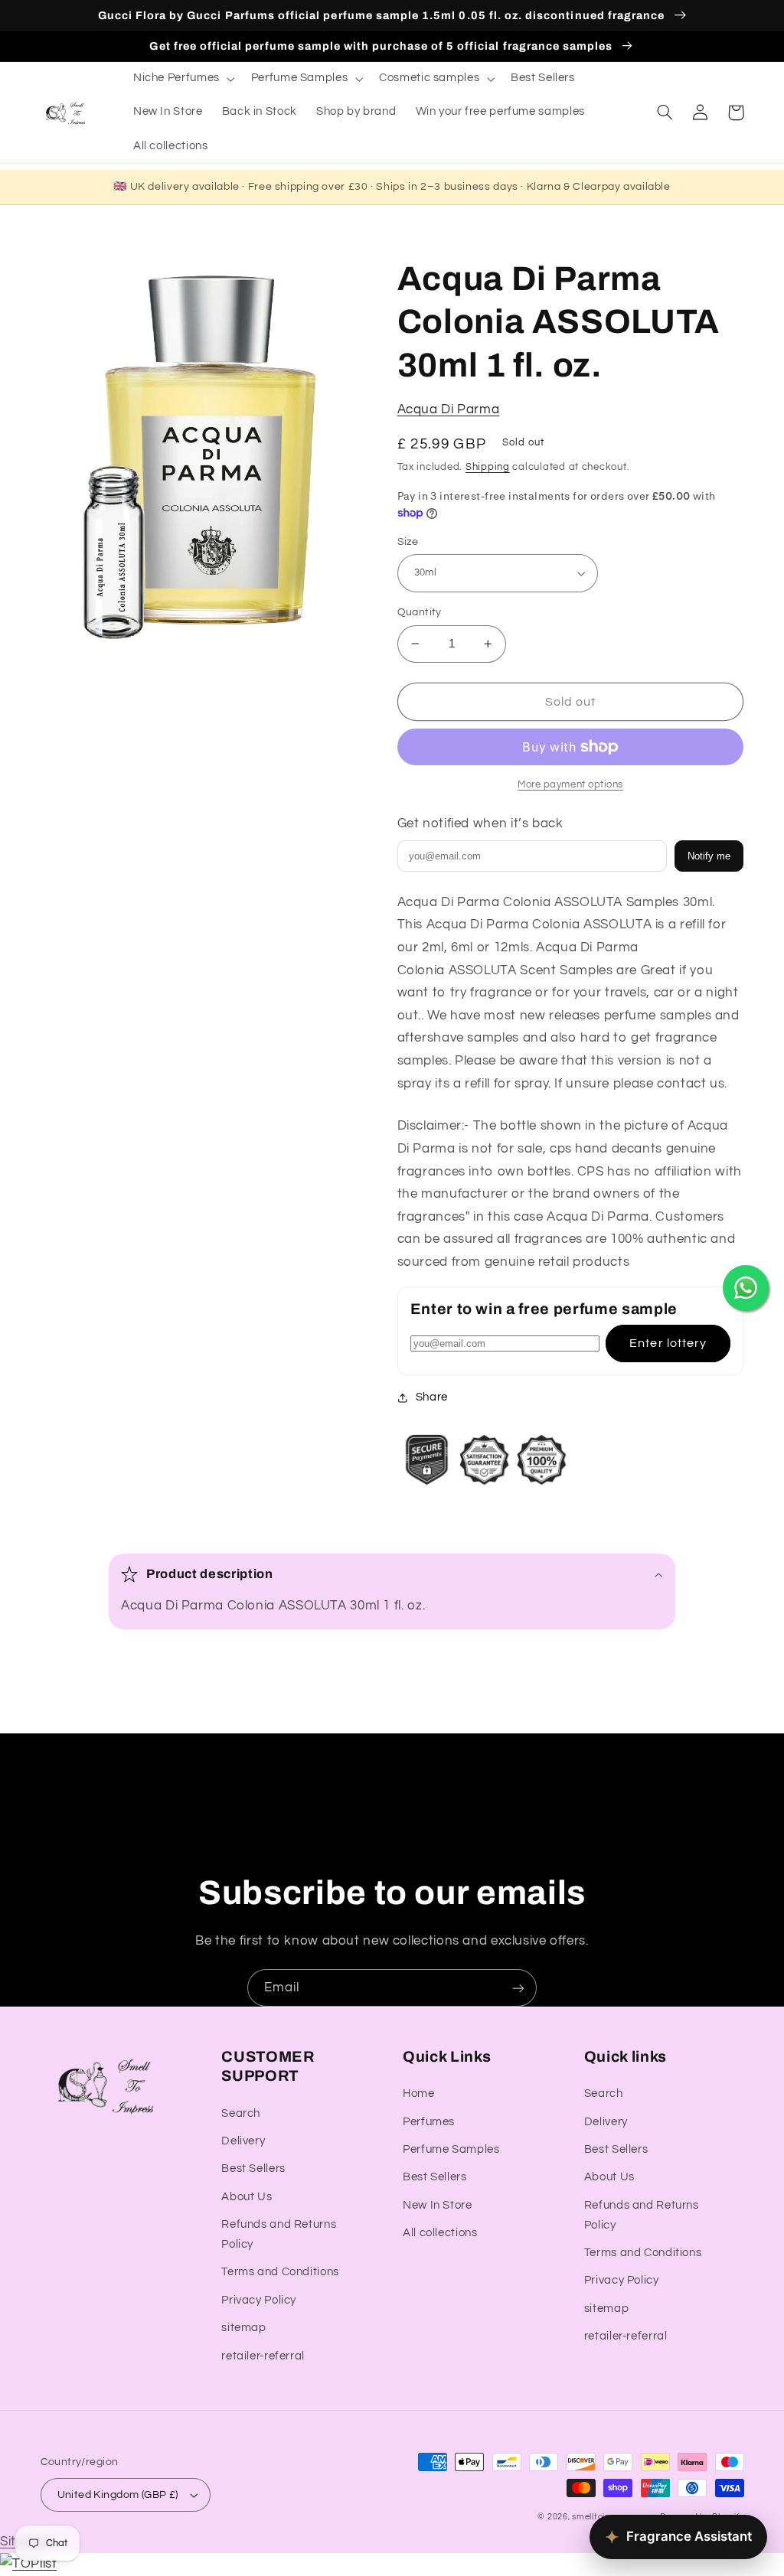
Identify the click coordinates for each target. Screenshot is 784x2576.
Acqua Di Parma (449, 409)
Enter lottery (668, 1343)
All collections (440, 2233)
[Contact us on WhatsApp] (746, 1288)
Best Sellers (253, 2168)
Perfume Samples (451, 2149)
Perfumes (429, 2122)
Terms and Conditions (280, 2272)
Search (241, 2113)
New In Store (438, 2205)
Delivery (243, 2141)
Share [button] (432, 1397)
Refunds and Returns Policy (279, 2234)
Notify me (709, 856)
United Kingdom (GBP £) (118, 2495)
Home (419, 2093)
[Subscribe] (518, 1988)
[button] (182, 79)
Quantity (420, 612)
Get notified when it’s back (480, 823)
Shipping (488, 467)
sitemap (243, 2328)
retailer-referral (263, 2356)
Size (408, 542)
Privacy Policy (259, 2300)
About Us (247, 2197)
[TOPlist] (28, 2564)
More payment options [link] (570, 785)
